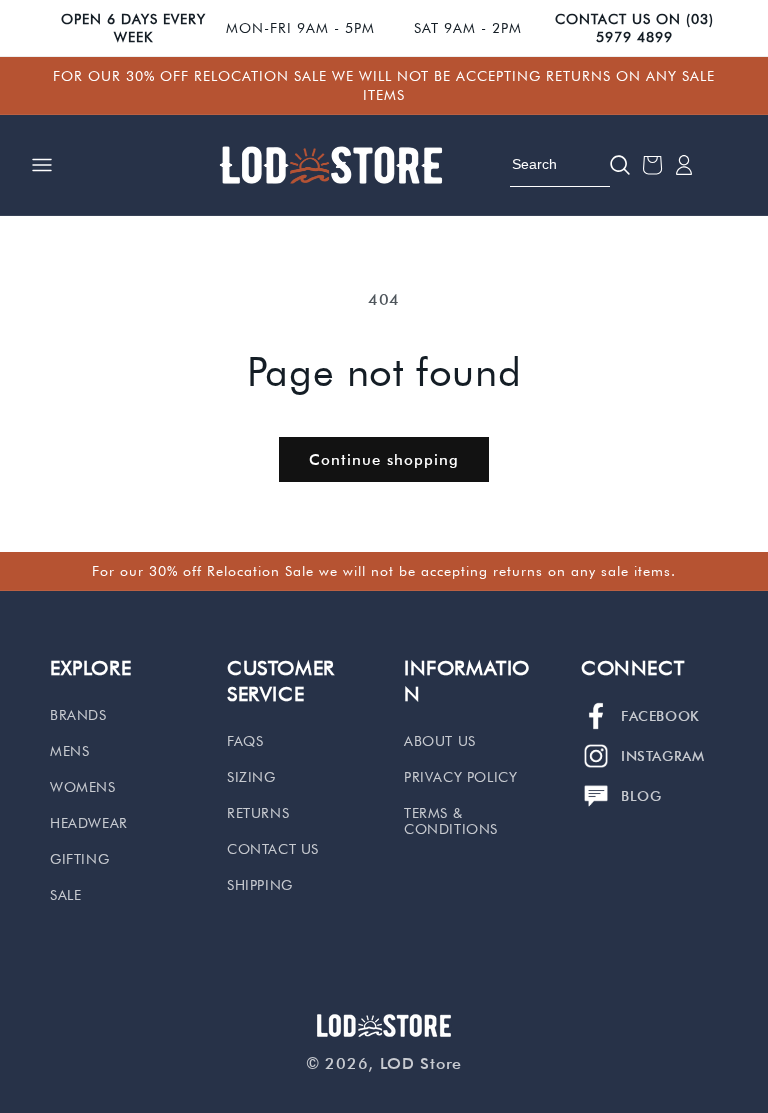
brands (78, 715)
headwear (89, 823)
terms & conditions (451, 821)
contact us (273, 849)
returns (258, 813)
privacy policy (460, 777)
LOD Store (421, 1063)
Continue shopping (384, 460)
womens (83, 787)
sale (65, 895)
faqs (245, 741)
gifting (79, 859)
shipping (260, 885)
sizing (251, 777)
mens (69, 751)
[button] (42, 165)
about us (440, 741)
